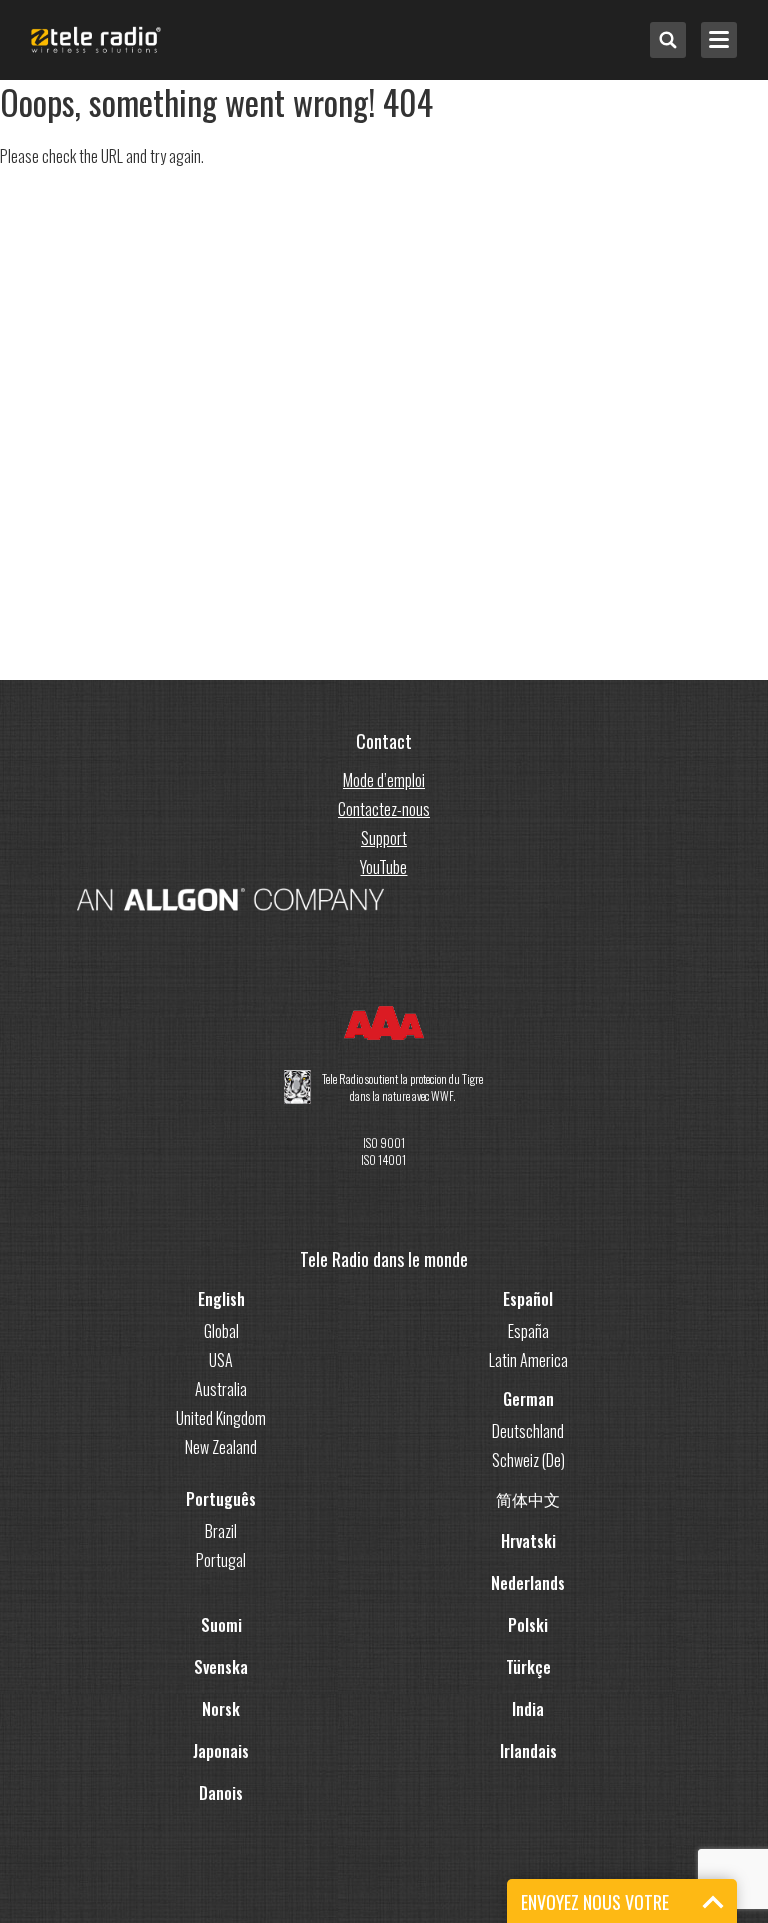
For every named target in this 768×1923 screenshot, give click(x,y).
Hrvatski (528, 1541)
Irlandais (528, 1751)
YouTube (383, 867)
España (528, 1331)
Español (528, 1299)
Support (384, 838)
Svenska (221, 1667)
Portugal (221, 1560)
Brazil (221, 1531)
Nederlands (528, 1583)
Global (221, 1331)
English (221, 1299)
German (528, 1399)
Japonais (221, 1751)
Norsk (221, 1709)
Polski (528, 1625)
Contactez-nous (384, 809)
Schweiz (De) (528, 1460)
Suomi (221, 1625)
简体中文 (528, 1499)
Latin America (528, 1360)
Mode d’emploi (384, 780)
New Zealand (221, 1447)
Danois (221, 1793)
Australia (221, 1389)
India (528, 1709)
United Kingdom (221, 1418)
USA (221, 1360)
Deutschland (528, 1431)
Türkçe (528, 1667)
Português (221, 1499)
